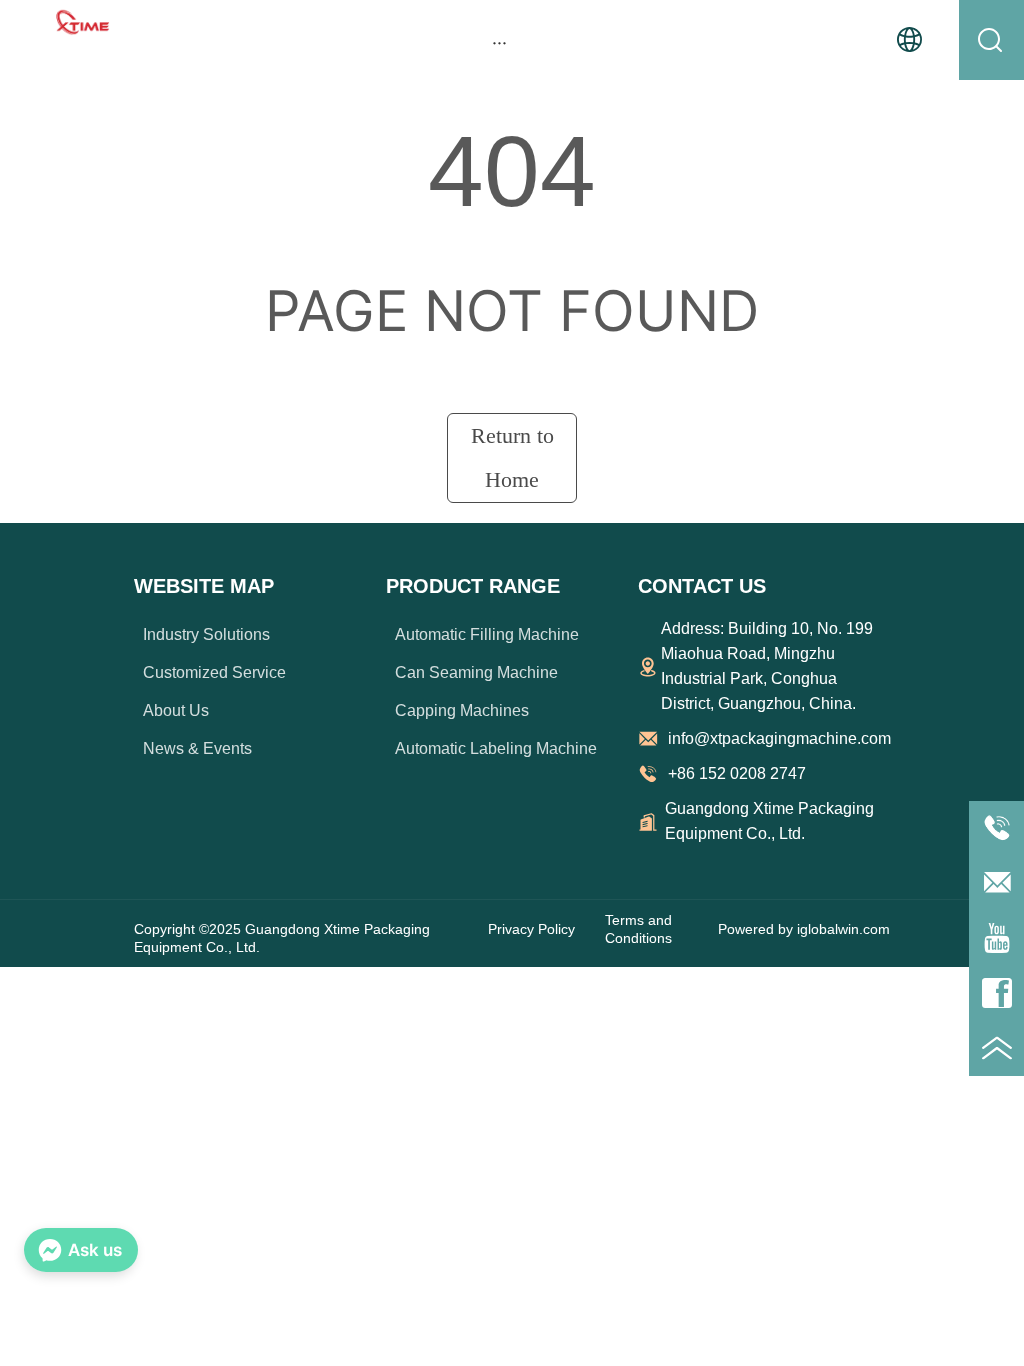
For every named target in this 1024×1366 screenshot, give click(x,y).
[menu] (500, 42)
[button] (499, 42)
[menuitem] (500, 42)
